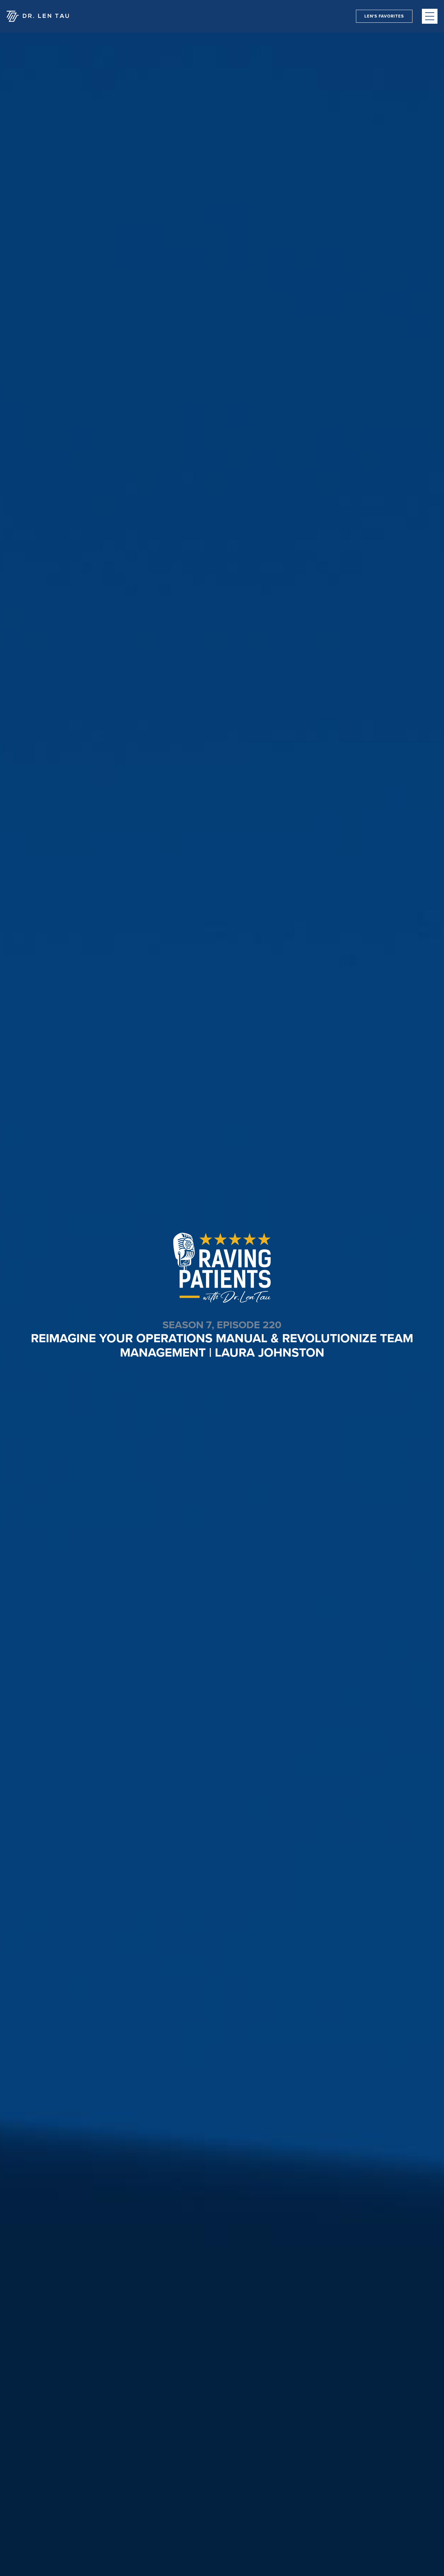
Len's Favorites (384, 16)
